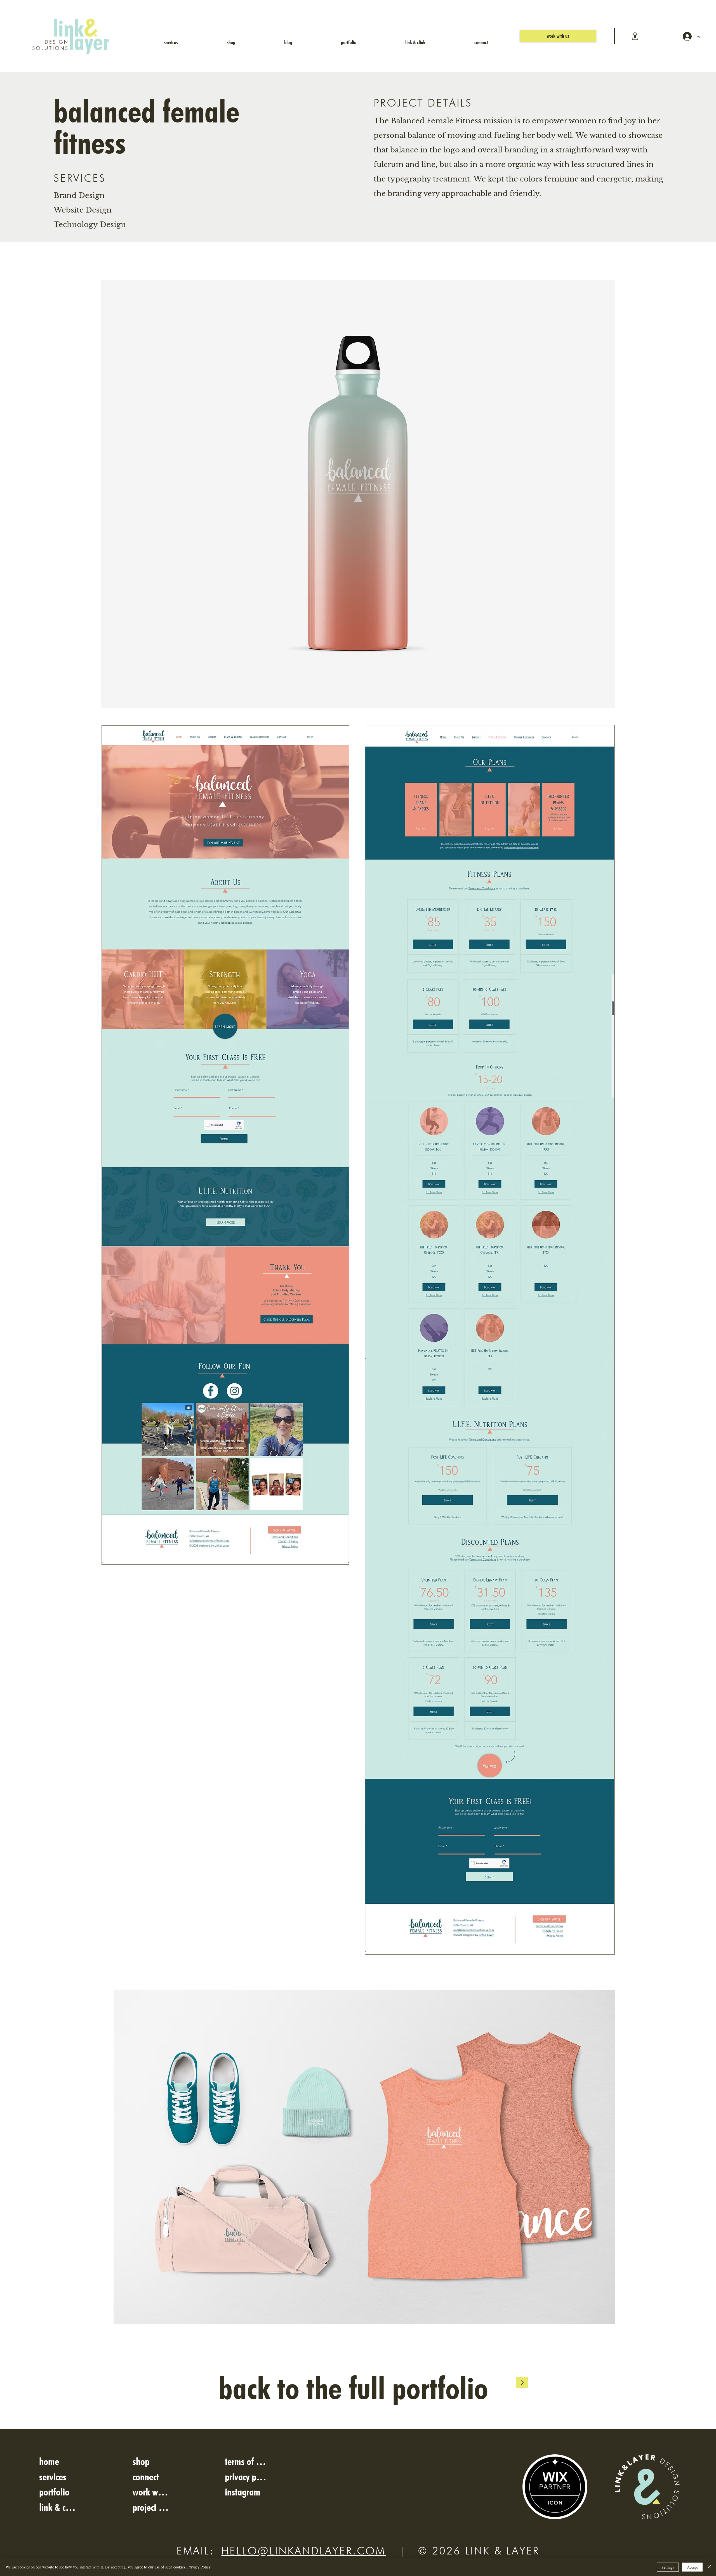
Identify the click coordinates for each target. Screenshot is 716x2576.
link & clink (58, 2507)
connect (146, 2477)
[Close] (709, 2567)
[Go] (522, 2382)
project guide (151, 2507)
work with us (151, 2492)
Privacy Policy (199, 2567)
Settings (668, 2567)
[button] (635, 36)
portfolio (54, 2492)
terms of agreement (247, 2461)
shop (141, 2461)
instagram (243, 2492)
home (49, 2461)
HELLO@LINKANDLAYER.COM (303, 2551)
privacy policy (247, 2477)
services (53, 2477)
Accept (692, 2567)
